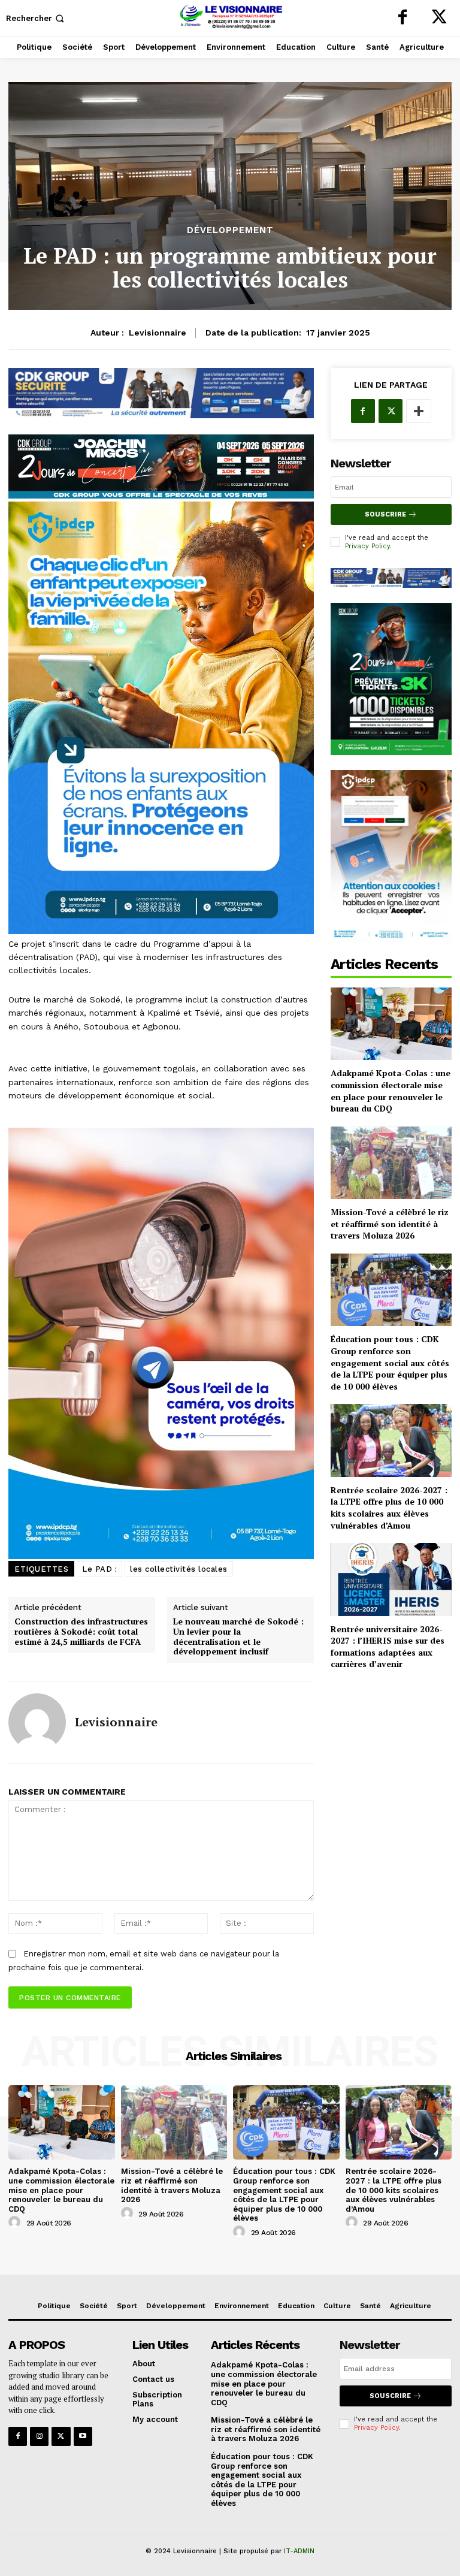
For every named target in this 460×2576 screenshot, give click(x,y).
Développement (230, 230)
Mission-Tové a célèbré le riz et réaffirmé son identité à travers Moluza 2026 (390, 1224)
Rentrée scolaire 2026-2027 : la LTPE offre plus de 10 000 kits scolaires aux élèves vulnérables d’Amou (389, 1508)
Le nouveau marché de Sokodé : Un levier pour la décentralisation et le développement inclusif (238, 1637)
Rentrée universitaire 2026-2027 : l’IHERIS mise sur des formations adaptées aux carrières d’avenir (388, 1647)
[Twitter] (439, 18)
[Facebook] (402, 18)
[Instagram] (39, 2436)
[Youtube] (83, 2436)
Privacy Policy (367, 546)
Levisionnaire (158, 333)
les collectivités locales (179, 1569)
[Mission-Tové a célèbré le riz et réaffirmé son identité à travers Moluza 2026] (391, 1163)
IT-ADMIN (299, 2551)
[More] (419, 411)
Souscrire (385, 514)
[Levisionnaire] (37, 1722)
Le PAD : (99, 1569)
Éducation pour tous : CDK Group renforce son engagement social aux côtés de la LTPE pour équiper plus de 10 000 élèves (390, 1362)
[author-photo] (16, 2222)
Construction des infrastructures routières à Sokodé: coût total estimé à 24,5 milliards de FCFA (81, 1632)
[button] (36, 18)
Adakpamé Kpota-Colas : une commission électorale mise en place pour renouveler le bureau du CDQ (391, 1091)
